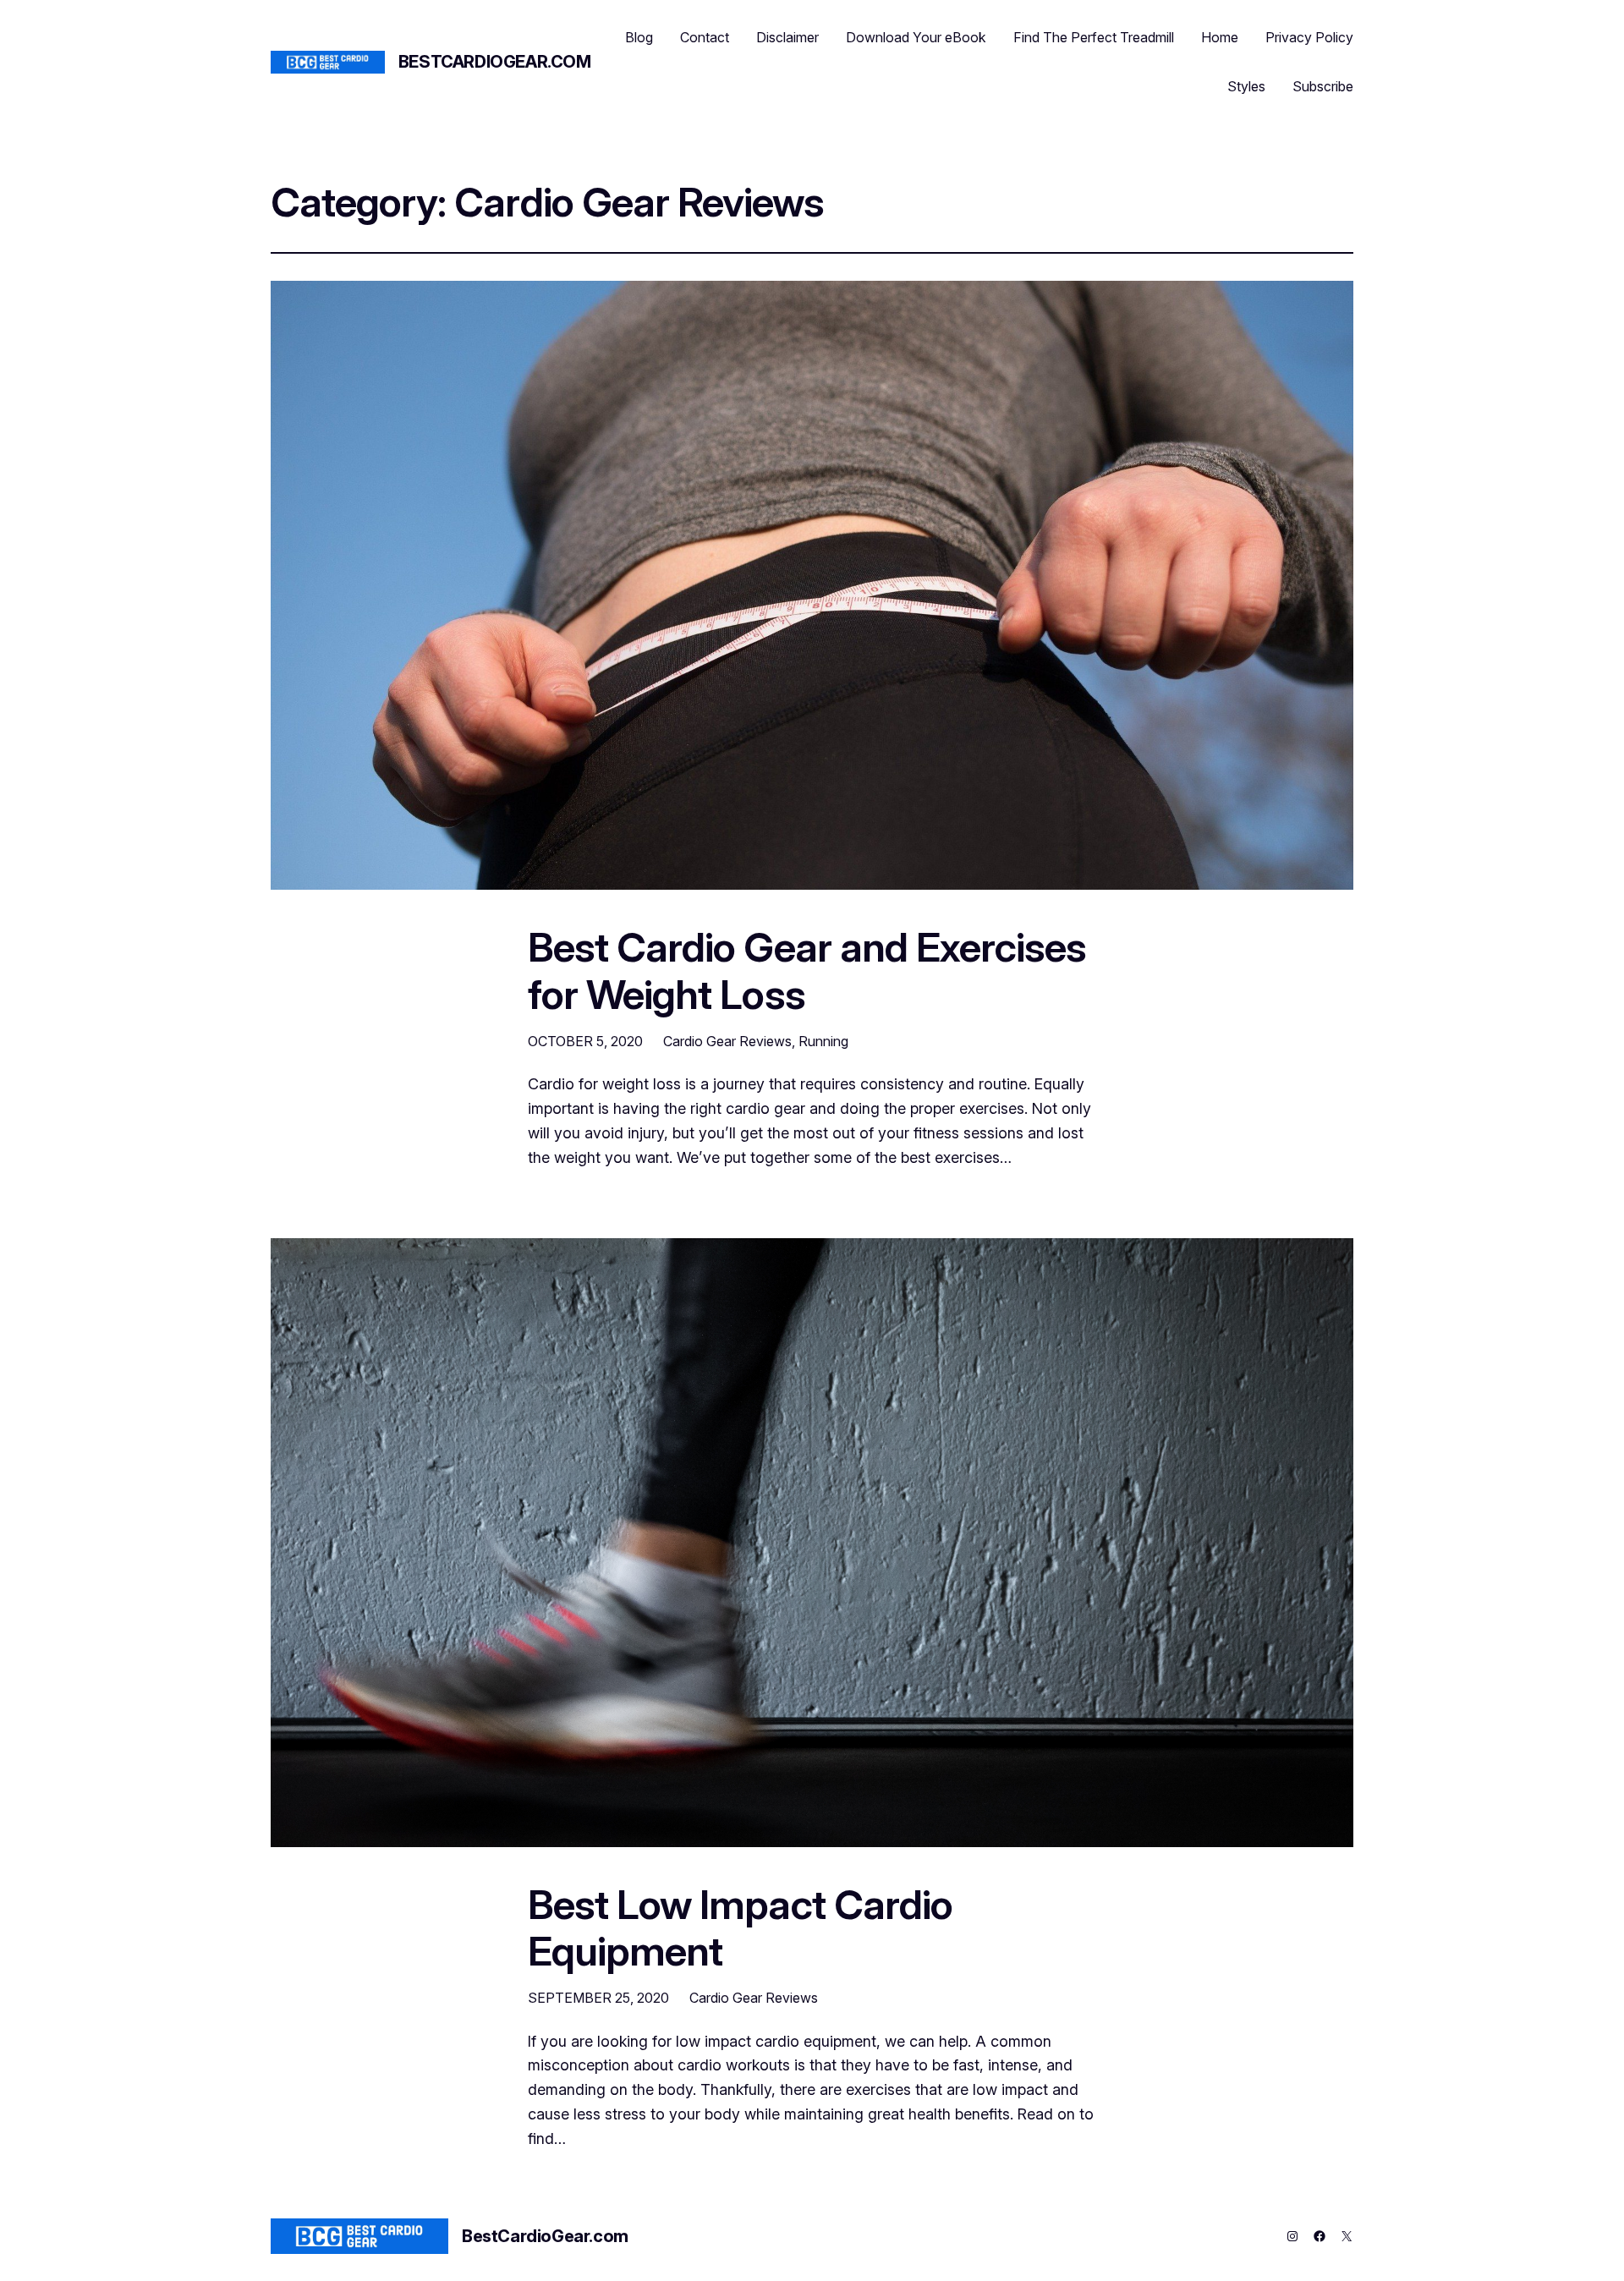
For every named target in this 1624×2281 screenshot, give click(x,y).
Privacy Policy (1309, 37)
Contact (705, 37)
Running (823, 1041)
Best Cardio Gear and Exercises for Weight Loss (807, 970)
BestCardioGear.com (495, 62)
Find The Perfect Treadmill (1094, 37)
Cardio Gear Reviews (727, 1041)
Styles (1246, 86)
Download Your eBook (916, 37)
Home (1220, 37)
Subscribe (1323, 86)
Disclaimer (787, 37)
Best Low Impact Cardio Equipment (740, 1927)
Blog (639, 37)
